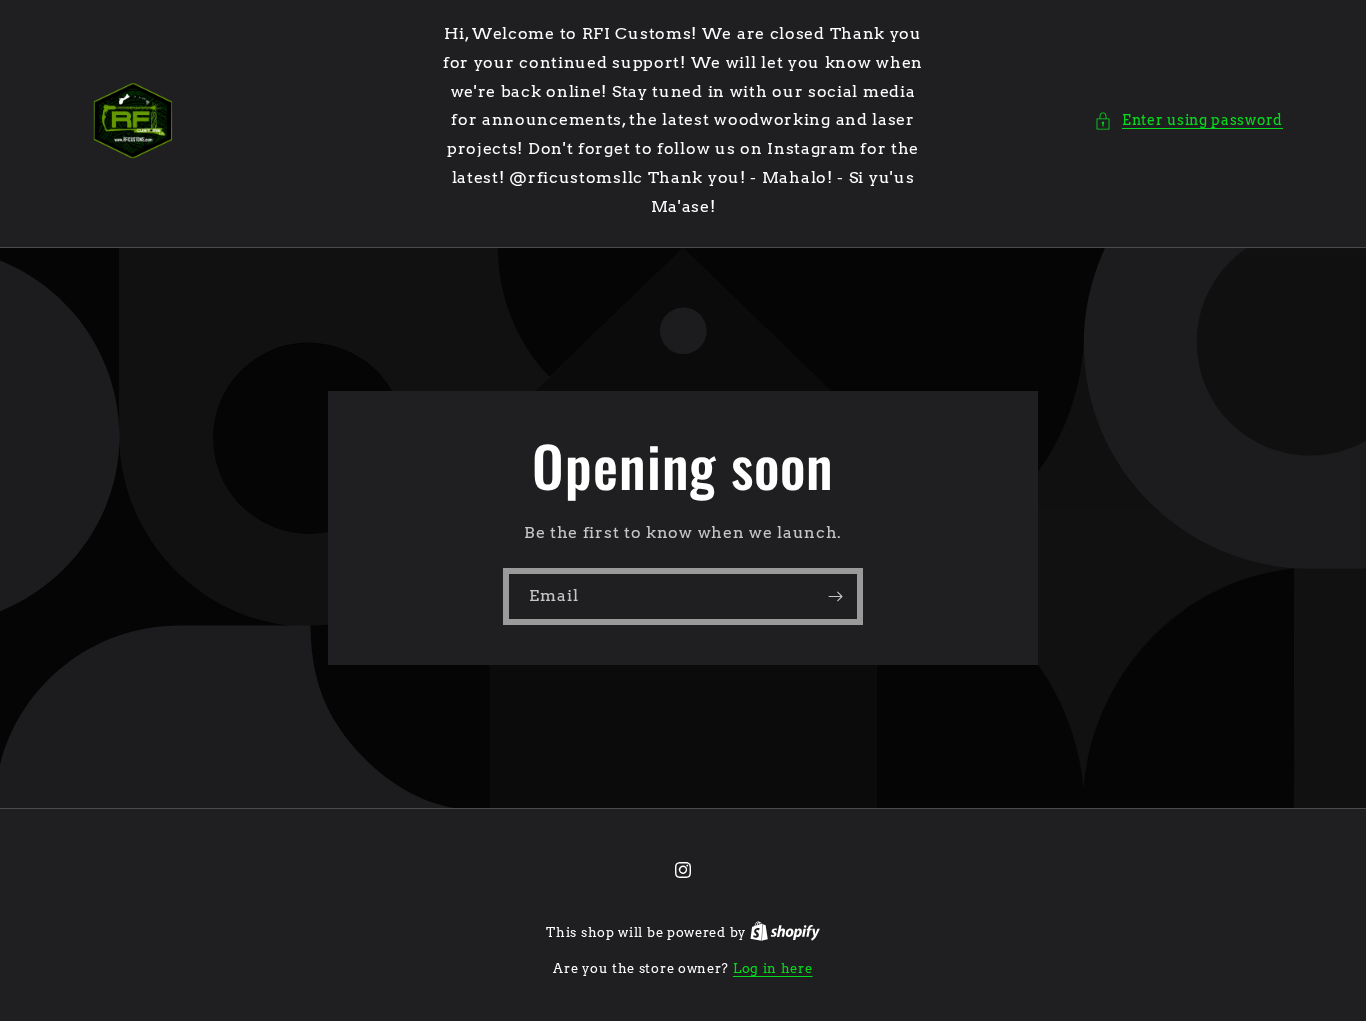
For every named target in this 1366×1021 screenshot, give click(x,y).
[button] (1188, 120)
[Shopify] (785, 932)
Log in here (773, 968)
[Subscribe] (835, 595)
